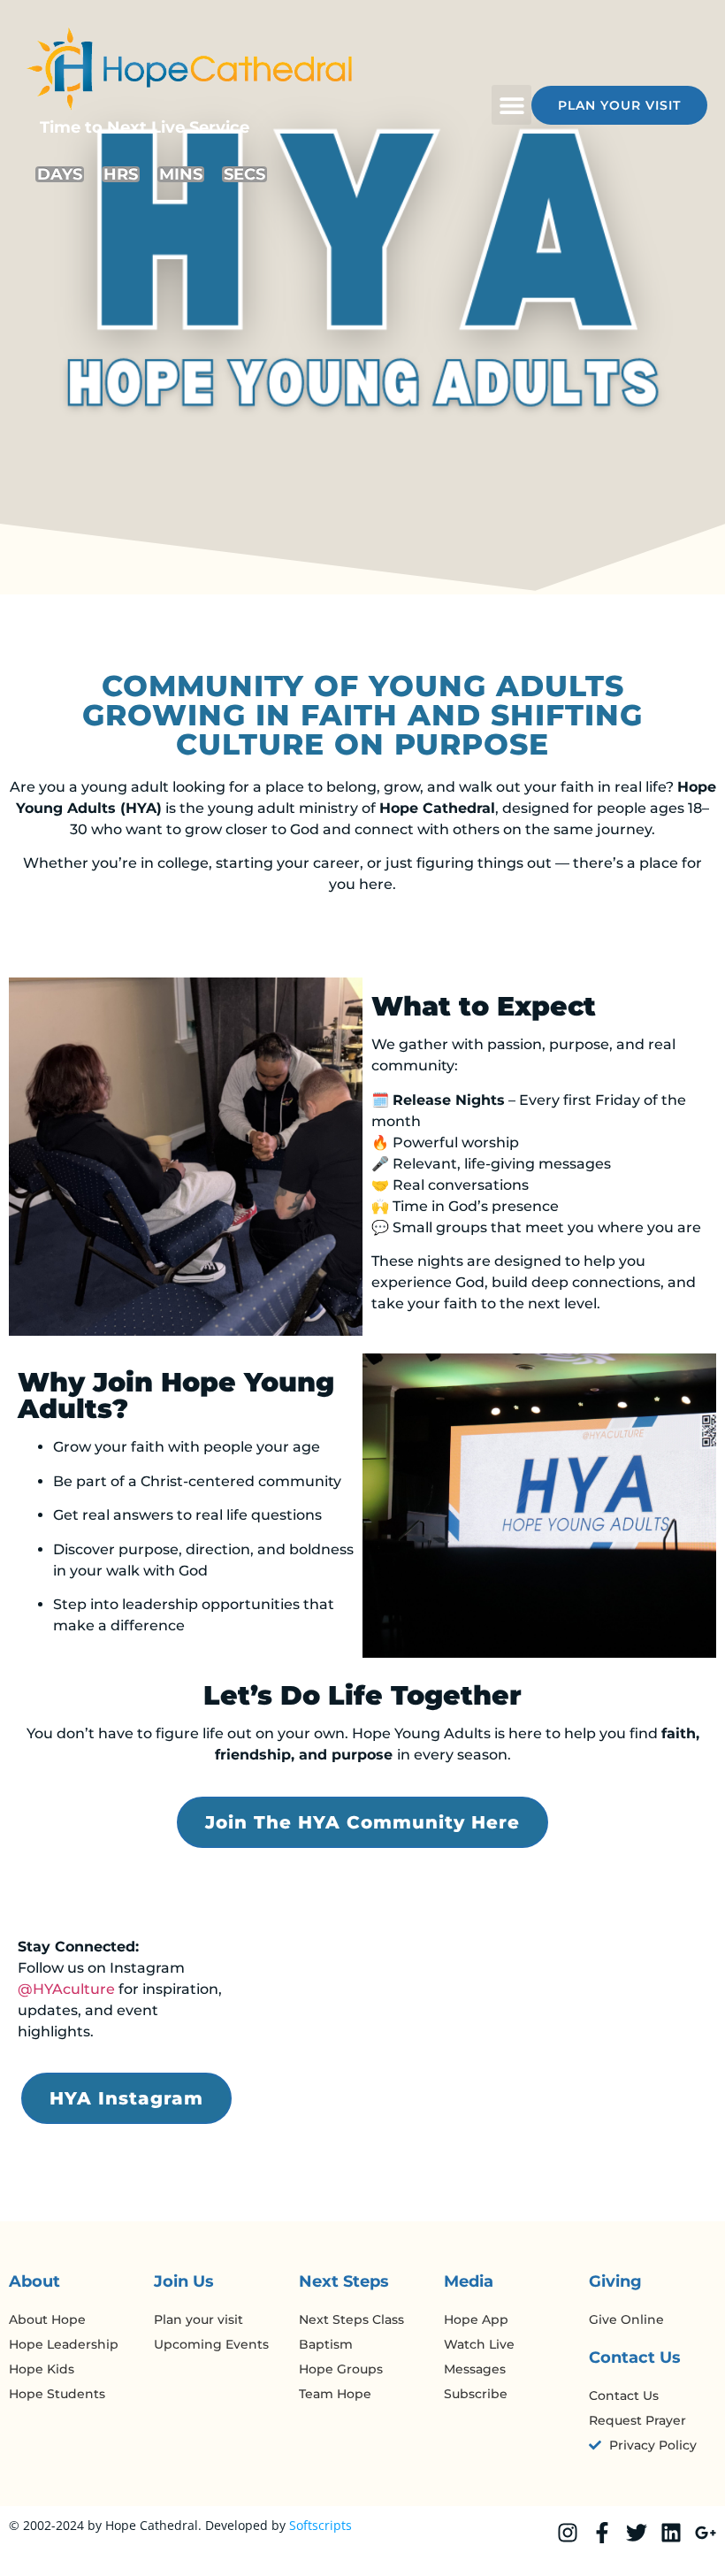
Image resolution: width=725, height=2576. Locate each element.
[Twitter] (637, 2533)
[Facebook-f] (602, 2533)
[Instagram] (568, 2533)
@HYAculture (66, 1989)
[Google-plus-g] (706, 2533)
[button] (511, 105)
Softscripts (321, 2525)
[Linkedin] (671, 2533)
